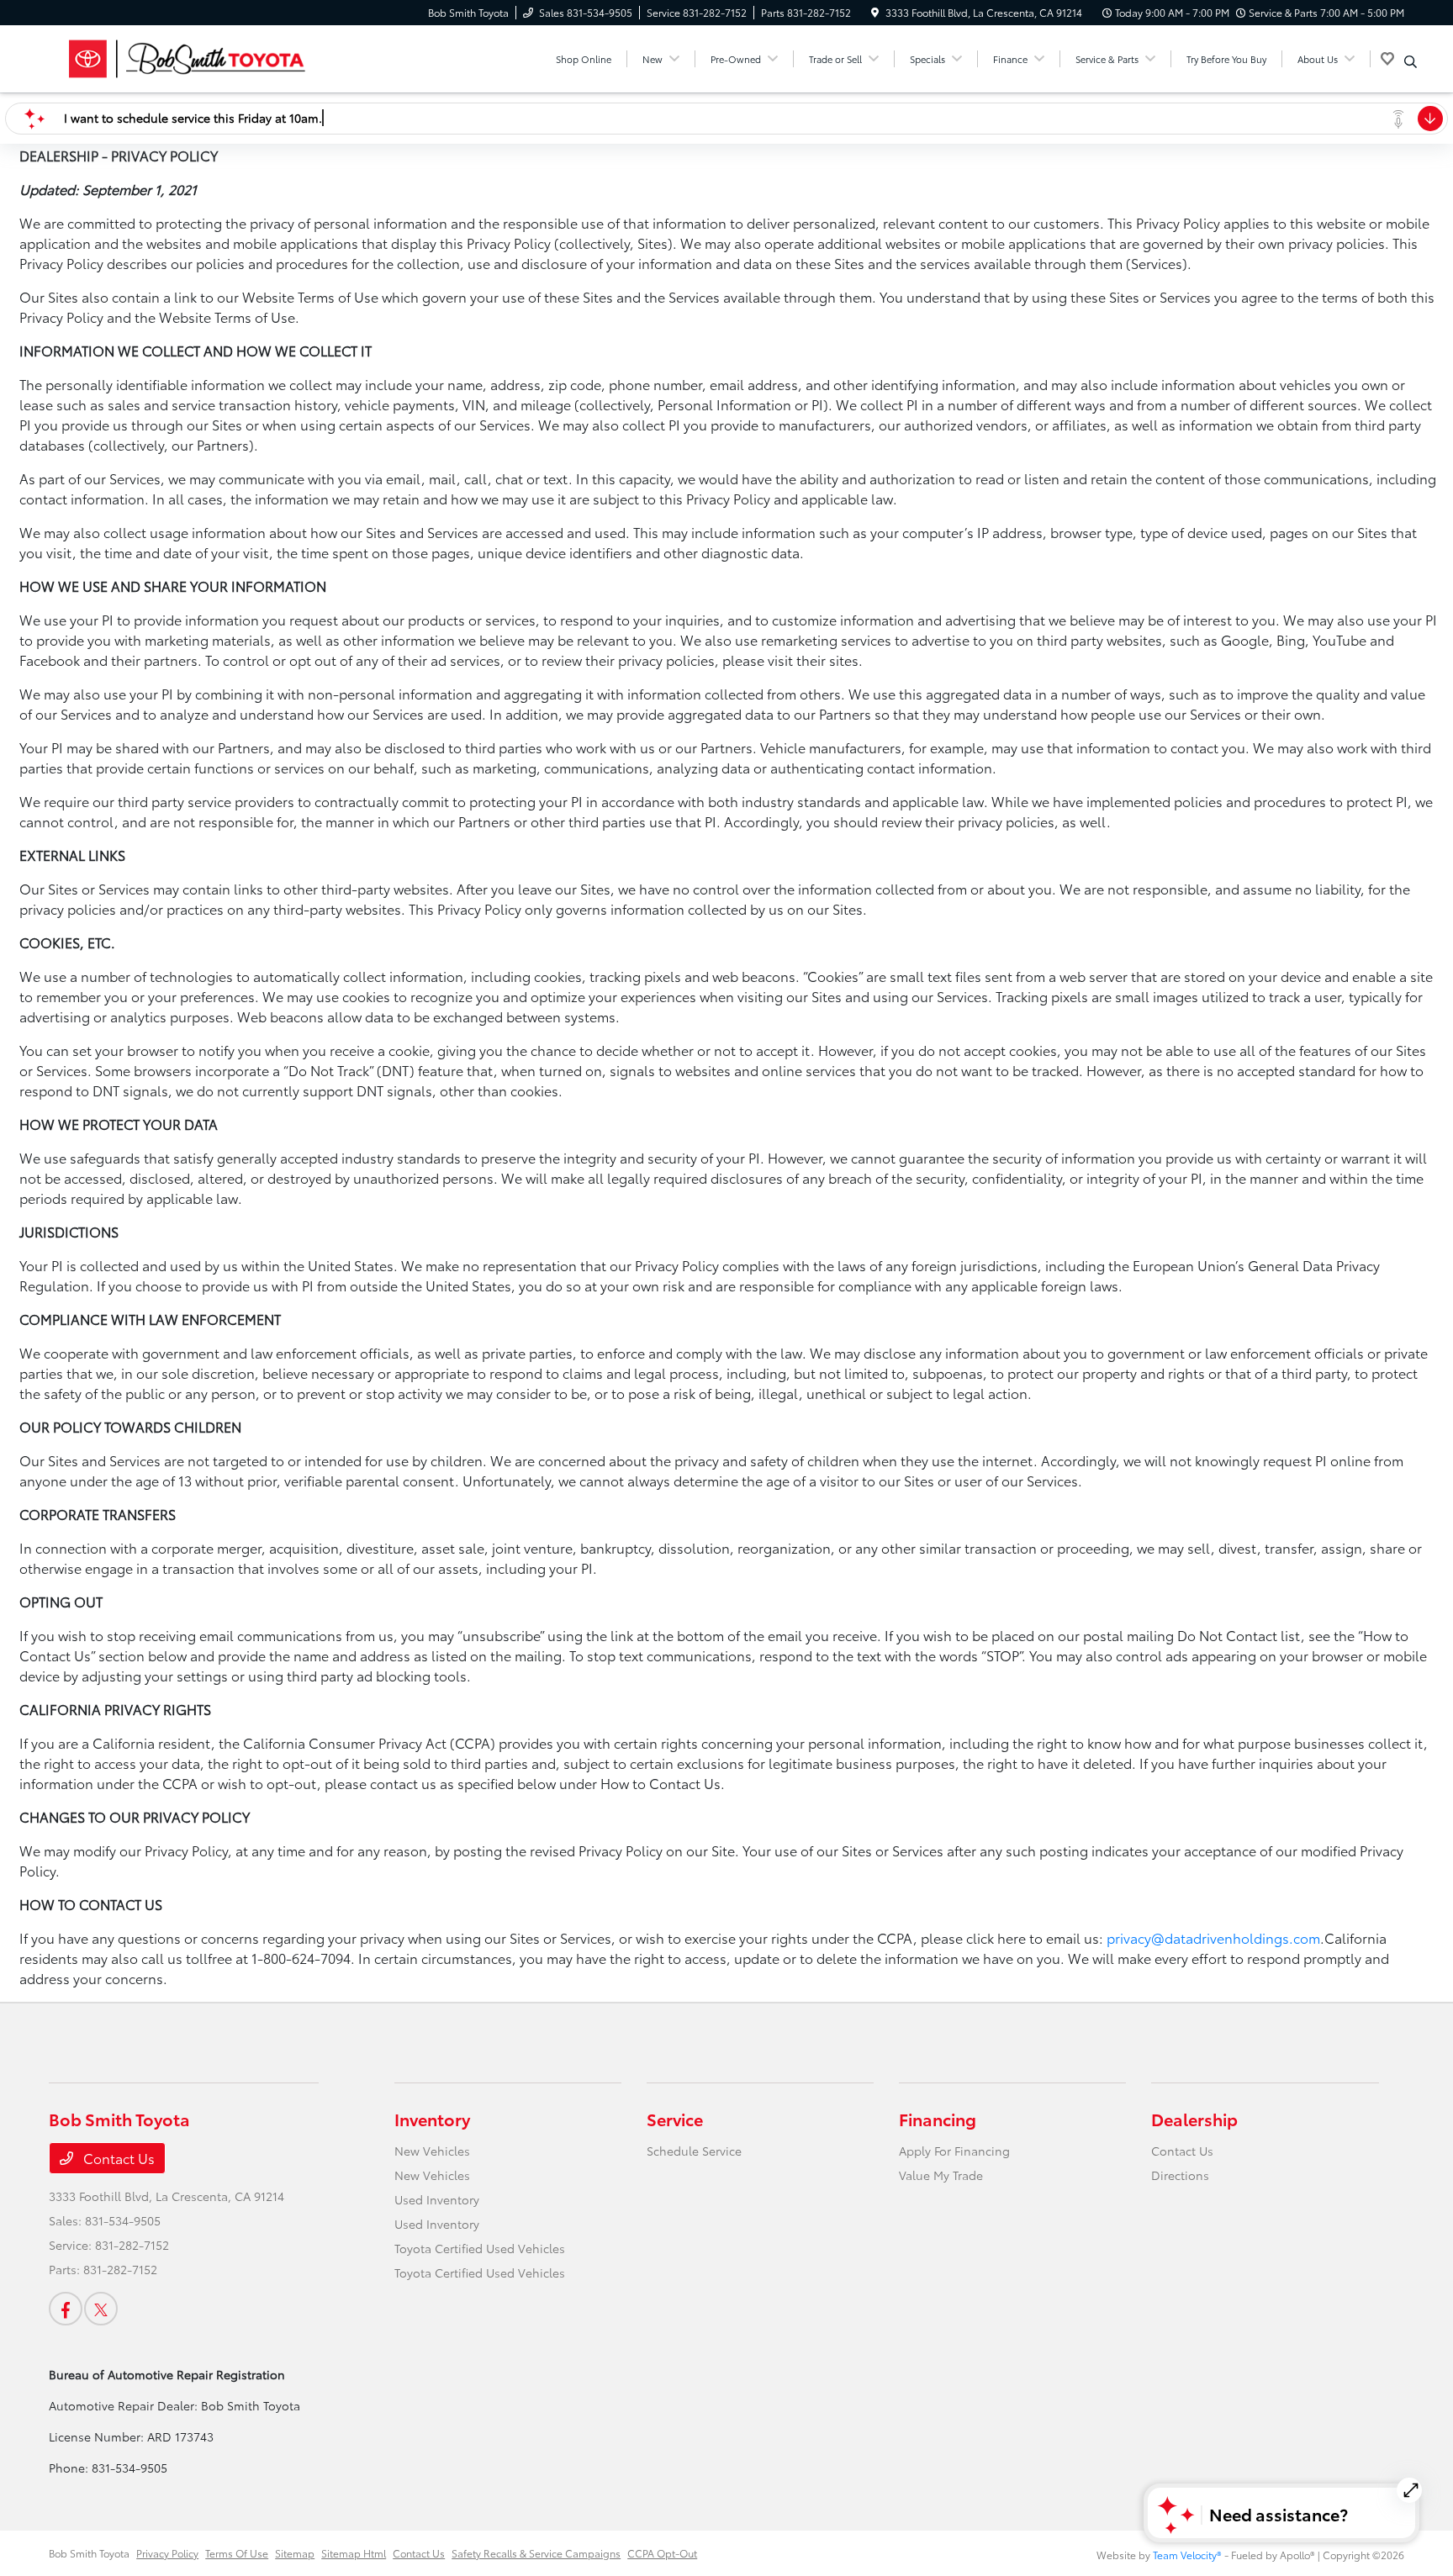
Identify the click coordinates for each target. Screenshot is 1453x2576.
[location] (875, 12)
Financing (938, 2119)
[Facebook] (66, 2309)
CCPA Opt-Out (662, 2553)
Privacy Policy (167, 2553)
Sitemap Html (354, 2553)
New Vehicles (432, 2151)
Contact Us (117, 2158)
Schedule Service (694, 2151)
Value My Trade (941, 2175)
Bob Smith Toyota (89, 2553)
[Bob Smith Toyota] (193, 56)
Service (675, 2119)
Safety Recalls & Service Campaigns (536, 2553)
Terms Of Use (237, 2553)
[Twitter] (101, 2309)
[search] (1411, 61)
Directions (1180, 2175)
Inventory (432, 2119)
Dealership (1194, 2119)
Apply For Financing (954, 2151)
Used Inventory (437, 2199)
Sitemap (295, 2553)
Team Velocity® (1187, 2555)
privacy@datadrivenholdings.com (1213, 1937)
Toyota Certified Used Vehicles (480, 2248)
